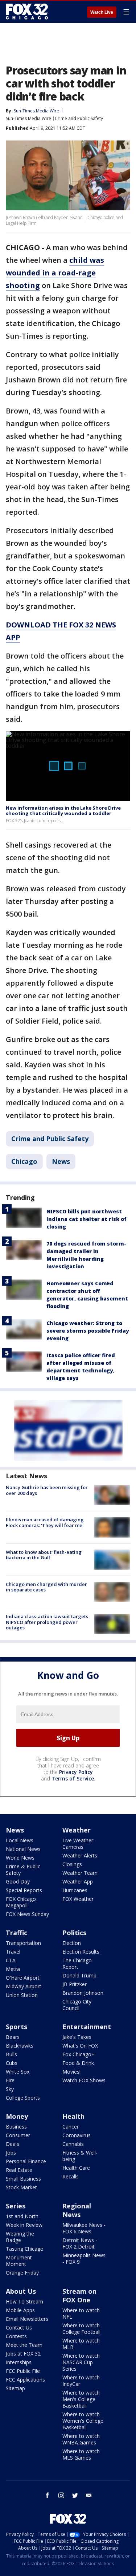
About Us (21, 2291)
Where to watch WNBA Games (81, 2439)
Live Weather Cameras (78, 1844)
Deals (13, 2144)
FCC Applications (25, 2380)
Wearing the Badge (20, 2237)
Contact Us (19, 2328)
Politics (74, 1933)
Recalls (71, 2176)
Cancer (71, 2127)
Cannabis (73, 2144)
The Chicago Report (77, 1964)
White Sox (18, 2072)
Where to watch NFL (81, 2313)
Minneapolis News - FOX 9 (84, 2258)
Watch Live (102, 12)
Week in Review (24, 2225)
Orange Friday (22, 2273)
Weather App (78, 1881)
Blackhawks (20, 2046)
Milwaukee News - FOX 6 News (84, 2228)
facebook (48, 2495)
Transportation (23, 1943)
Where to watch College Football (81, 2329)
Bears (13, 2037)
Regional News (77, 2210)
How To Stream (24, 2301)
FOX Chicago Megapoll (21, 1902)
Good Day (18, 1881)
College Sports (23, 2098)
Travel (13, 1952)
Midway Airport (24, 1986)
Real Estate (19, 2170)
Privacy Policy (76, 1772)
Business (16, 2127)
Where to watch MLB (81, 2344)
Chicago (24, 1161)
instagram (61, 2495)
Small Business (23, 2179)
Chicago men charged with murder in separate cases (46, 1587)
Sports (17, 2027)
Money (17, 2116)
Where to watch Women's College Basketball (83, 2421)
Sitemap (15, 2388)
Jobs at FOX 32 (23, 2354)
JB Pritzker (75, 1984)
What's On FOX (80, 2046)
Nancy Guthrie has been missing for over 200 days (47, 1490)
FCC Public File (23, 2371)
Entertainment (87, 2027)
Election (72, 1943)
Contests (16, 2336)
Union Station (22, 1995)
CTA (11, 1960)
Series (16, 2206)
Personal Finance (26, 2161)
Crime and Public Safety (79, 118)
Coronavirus (77, 2135)
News (61, 1161)
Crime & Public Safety (23, 1870)
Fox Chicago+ (79, 2054)
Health (73, 2116)
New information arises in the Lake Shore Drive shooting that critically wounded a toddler (63, 811)
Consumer (18, 2135)
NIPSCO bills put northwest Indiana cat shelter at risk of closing (86, 1219)
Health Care (76, 2168)
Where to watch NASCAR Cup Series (81, 2362)
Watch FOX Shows (84, 2080)
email (89, 2495)
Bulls (11, 2054)
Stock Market (21, 2187)
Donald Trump (79, 1975)
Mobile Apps (20, 2310)
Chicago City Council (77, 2005)
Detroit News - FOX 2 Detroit (80, 2243)
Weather (77, 1830)
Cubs (12, 2063)
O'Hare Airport (23, 1978)
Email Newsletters (27, 2319)
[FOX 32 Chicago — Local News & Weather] (27, 12)
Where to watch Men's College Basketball (81, 2399)
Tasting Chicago (25, 2249)
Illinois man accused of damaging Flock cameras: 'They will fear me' (45, 1522)
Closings (72, 1864)
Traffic (17, 1933)
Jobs (11, 2153)
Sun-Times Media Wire (28, 118)
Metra (13, 1969)
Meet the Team (24, 2345)
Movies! (71, 2072)
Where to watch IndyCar (81, 2381)
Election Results (81, 1952)
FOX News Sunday (27, 1914)
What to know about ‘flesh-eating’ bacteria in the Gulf (44, 1555)
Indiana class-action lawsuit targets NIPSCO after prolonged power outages (47, 1622)
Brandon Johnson (83, 1993)
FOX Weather (78, 1899)
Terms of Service (73, 1778)
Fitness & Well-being (80, 2156)
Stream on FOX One (79, 2296)
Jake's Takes (77, 2037)
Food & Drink (78, 2063)
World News (20, 1858)
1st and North (22, 2216)
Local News (20, 1840)
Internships (19, 2362)
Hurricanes (75, 1890)
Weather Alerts (80, 1855)
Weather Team (80, 1873)
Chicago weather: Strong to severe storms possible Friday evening (88, 1331)
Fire (10, 2080)
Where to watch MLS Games (81, 2454)
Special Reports (24, 1890)
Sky (10, 2089)
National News (23, 1849)
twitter (75, 2495)
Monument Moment (19, 2261)
